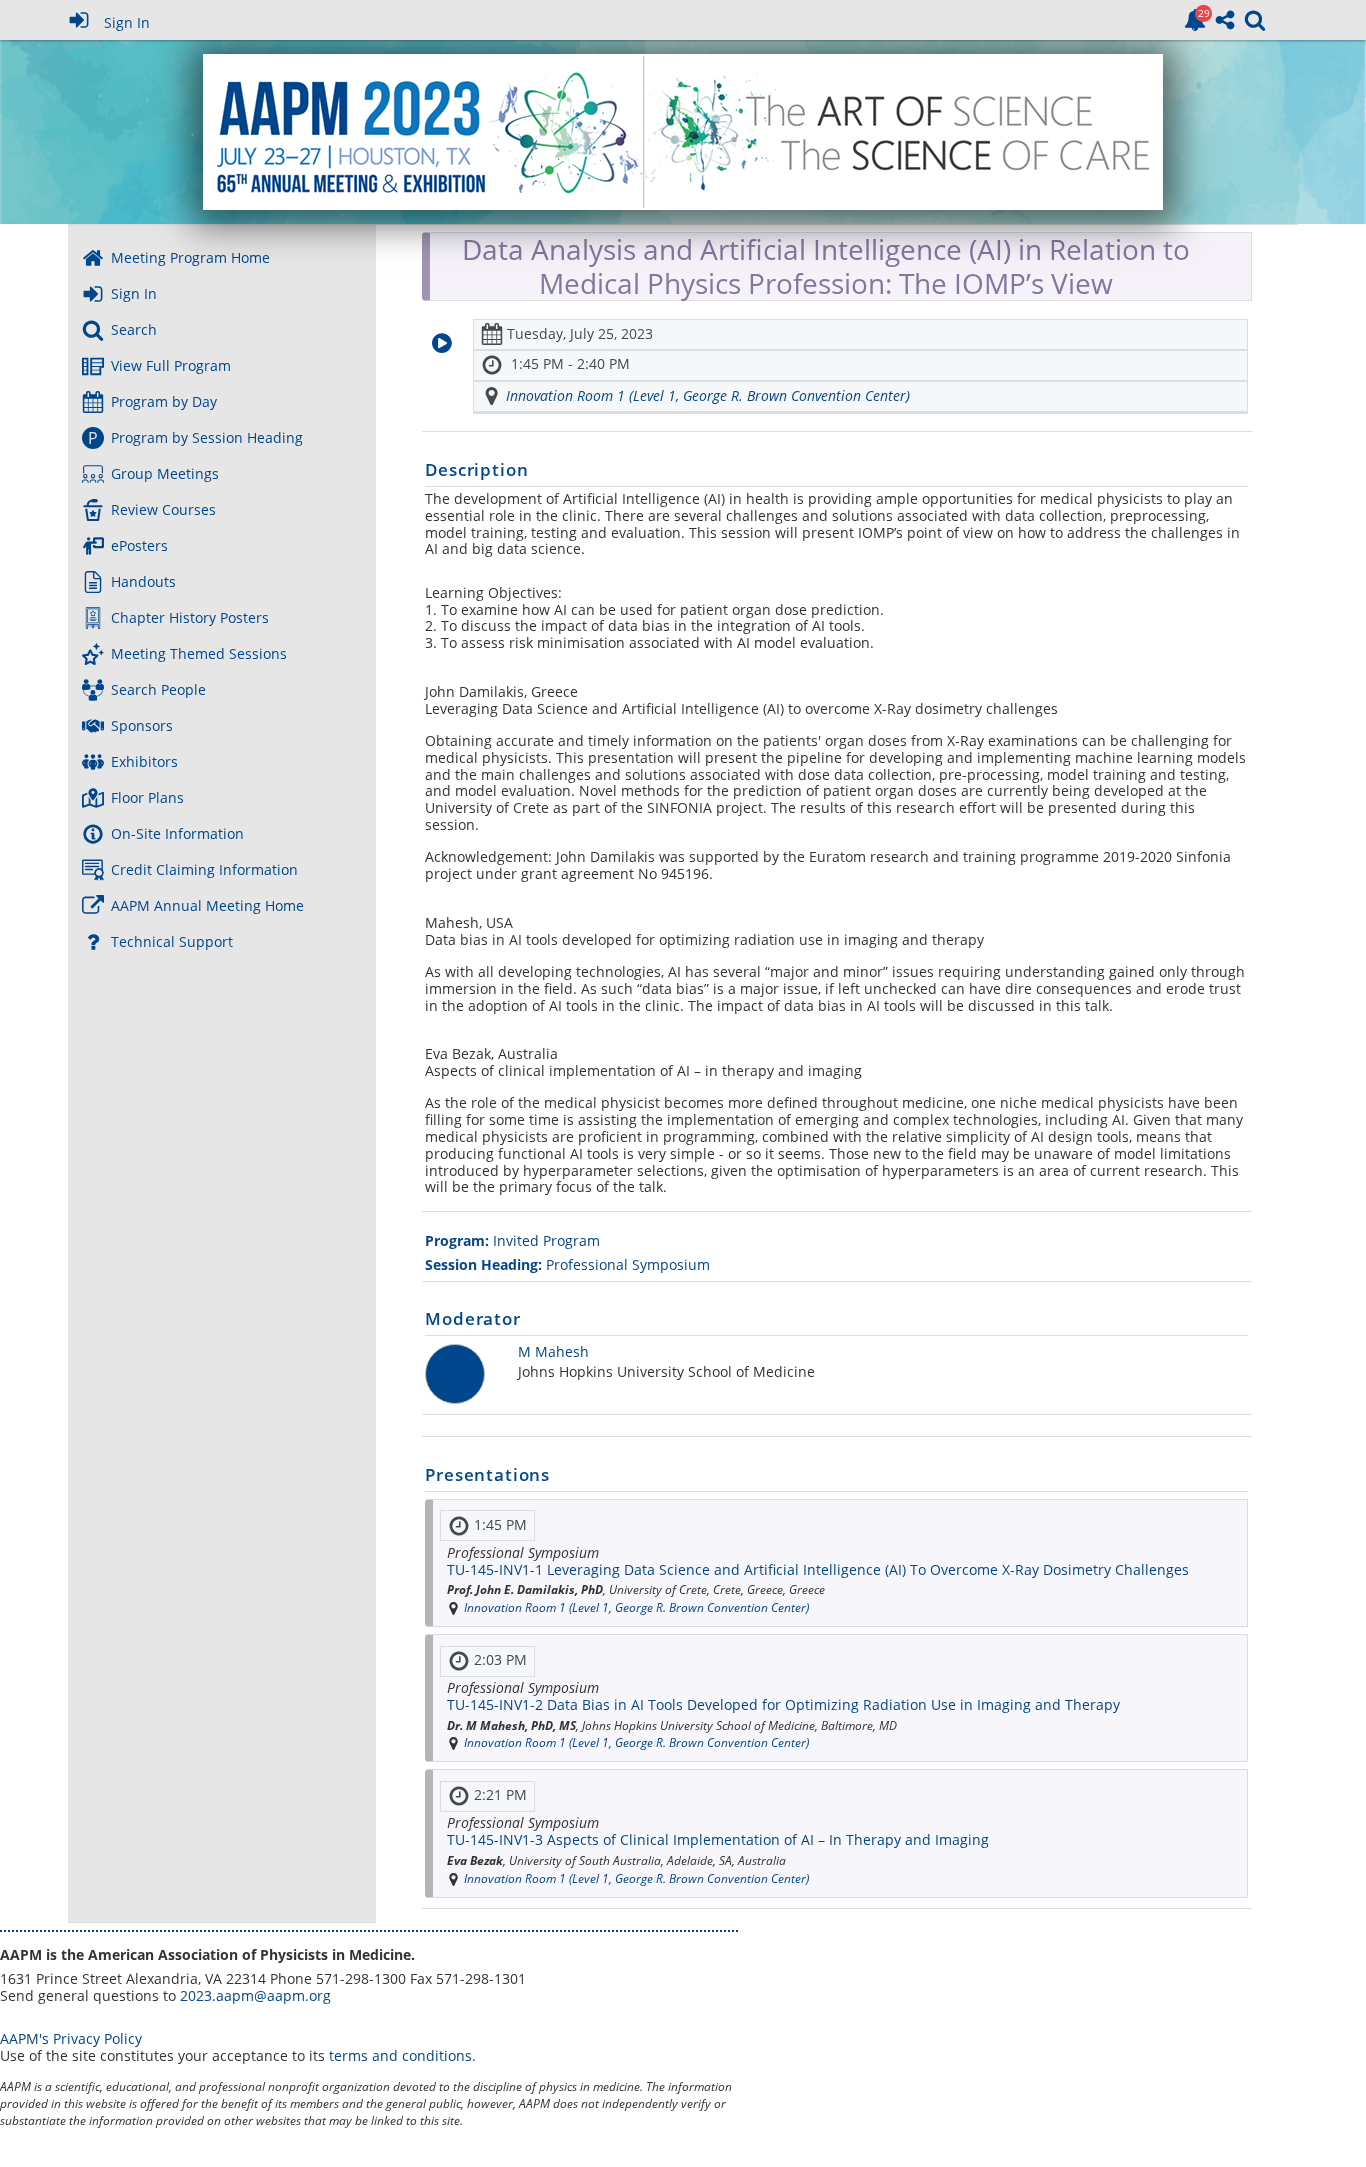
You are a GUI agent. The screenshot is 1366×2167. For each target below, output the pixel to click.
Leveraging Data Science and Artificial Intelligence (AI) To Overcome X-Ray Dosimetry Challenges (818, 1569)
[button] (442, 343)
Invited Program (512, 1240)
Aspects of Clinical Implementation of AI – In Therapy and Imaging (718, 1839)
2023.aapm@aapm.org (255, 1995)
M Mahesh (553, 1352)
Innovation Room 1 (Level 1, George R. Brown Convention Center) (708, 396)
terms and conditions (400, 2055)
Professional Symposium (567, 1264)
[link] (1195, 20)
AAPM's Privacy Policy (71, 2038)
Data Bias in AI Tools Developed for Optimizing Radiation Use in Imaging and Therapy (783, 1704)
